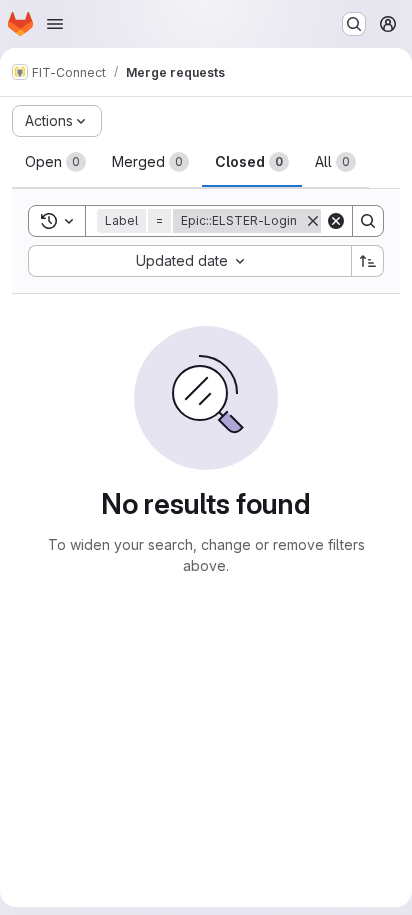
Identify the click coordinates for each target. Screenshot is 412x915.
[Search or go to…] (354, 24)
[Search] (368, 221)
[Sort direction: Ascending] (368, 261)
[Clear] (336, 221)
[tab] (55, 162)
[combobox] (189, 261)
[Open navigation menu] (55, 24)
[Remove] (313, 221)
